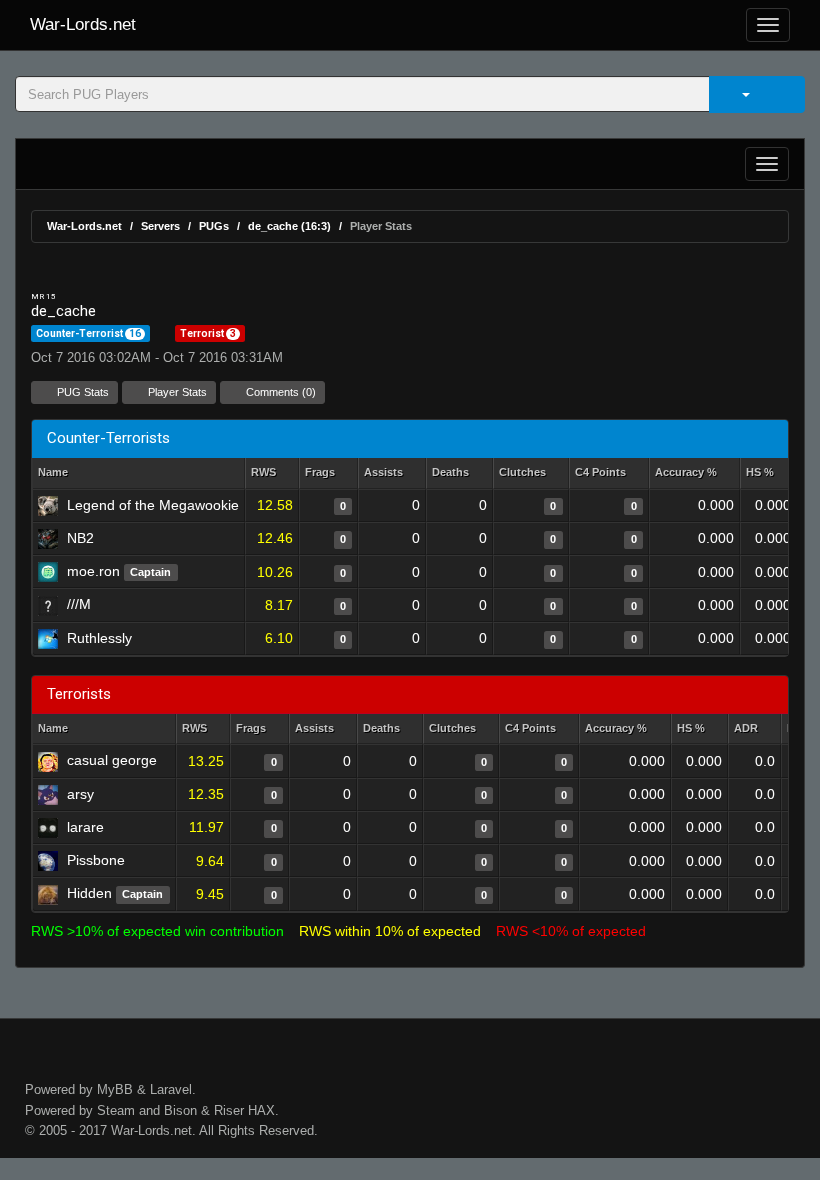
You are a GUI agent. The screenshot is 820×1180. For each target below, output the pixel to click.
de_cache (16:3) (289, 226)
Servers (160, 226)
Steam (116, 1110)
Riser (229, 1110)
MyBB (115, 1089)
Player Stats (176, 392)
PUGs (214, 226)
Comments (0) (279, 392)
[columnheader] (272, 473)
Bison (180, 1110)
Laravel (171, 1089)
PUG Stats (81, 392)
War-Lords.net (83, 24)
